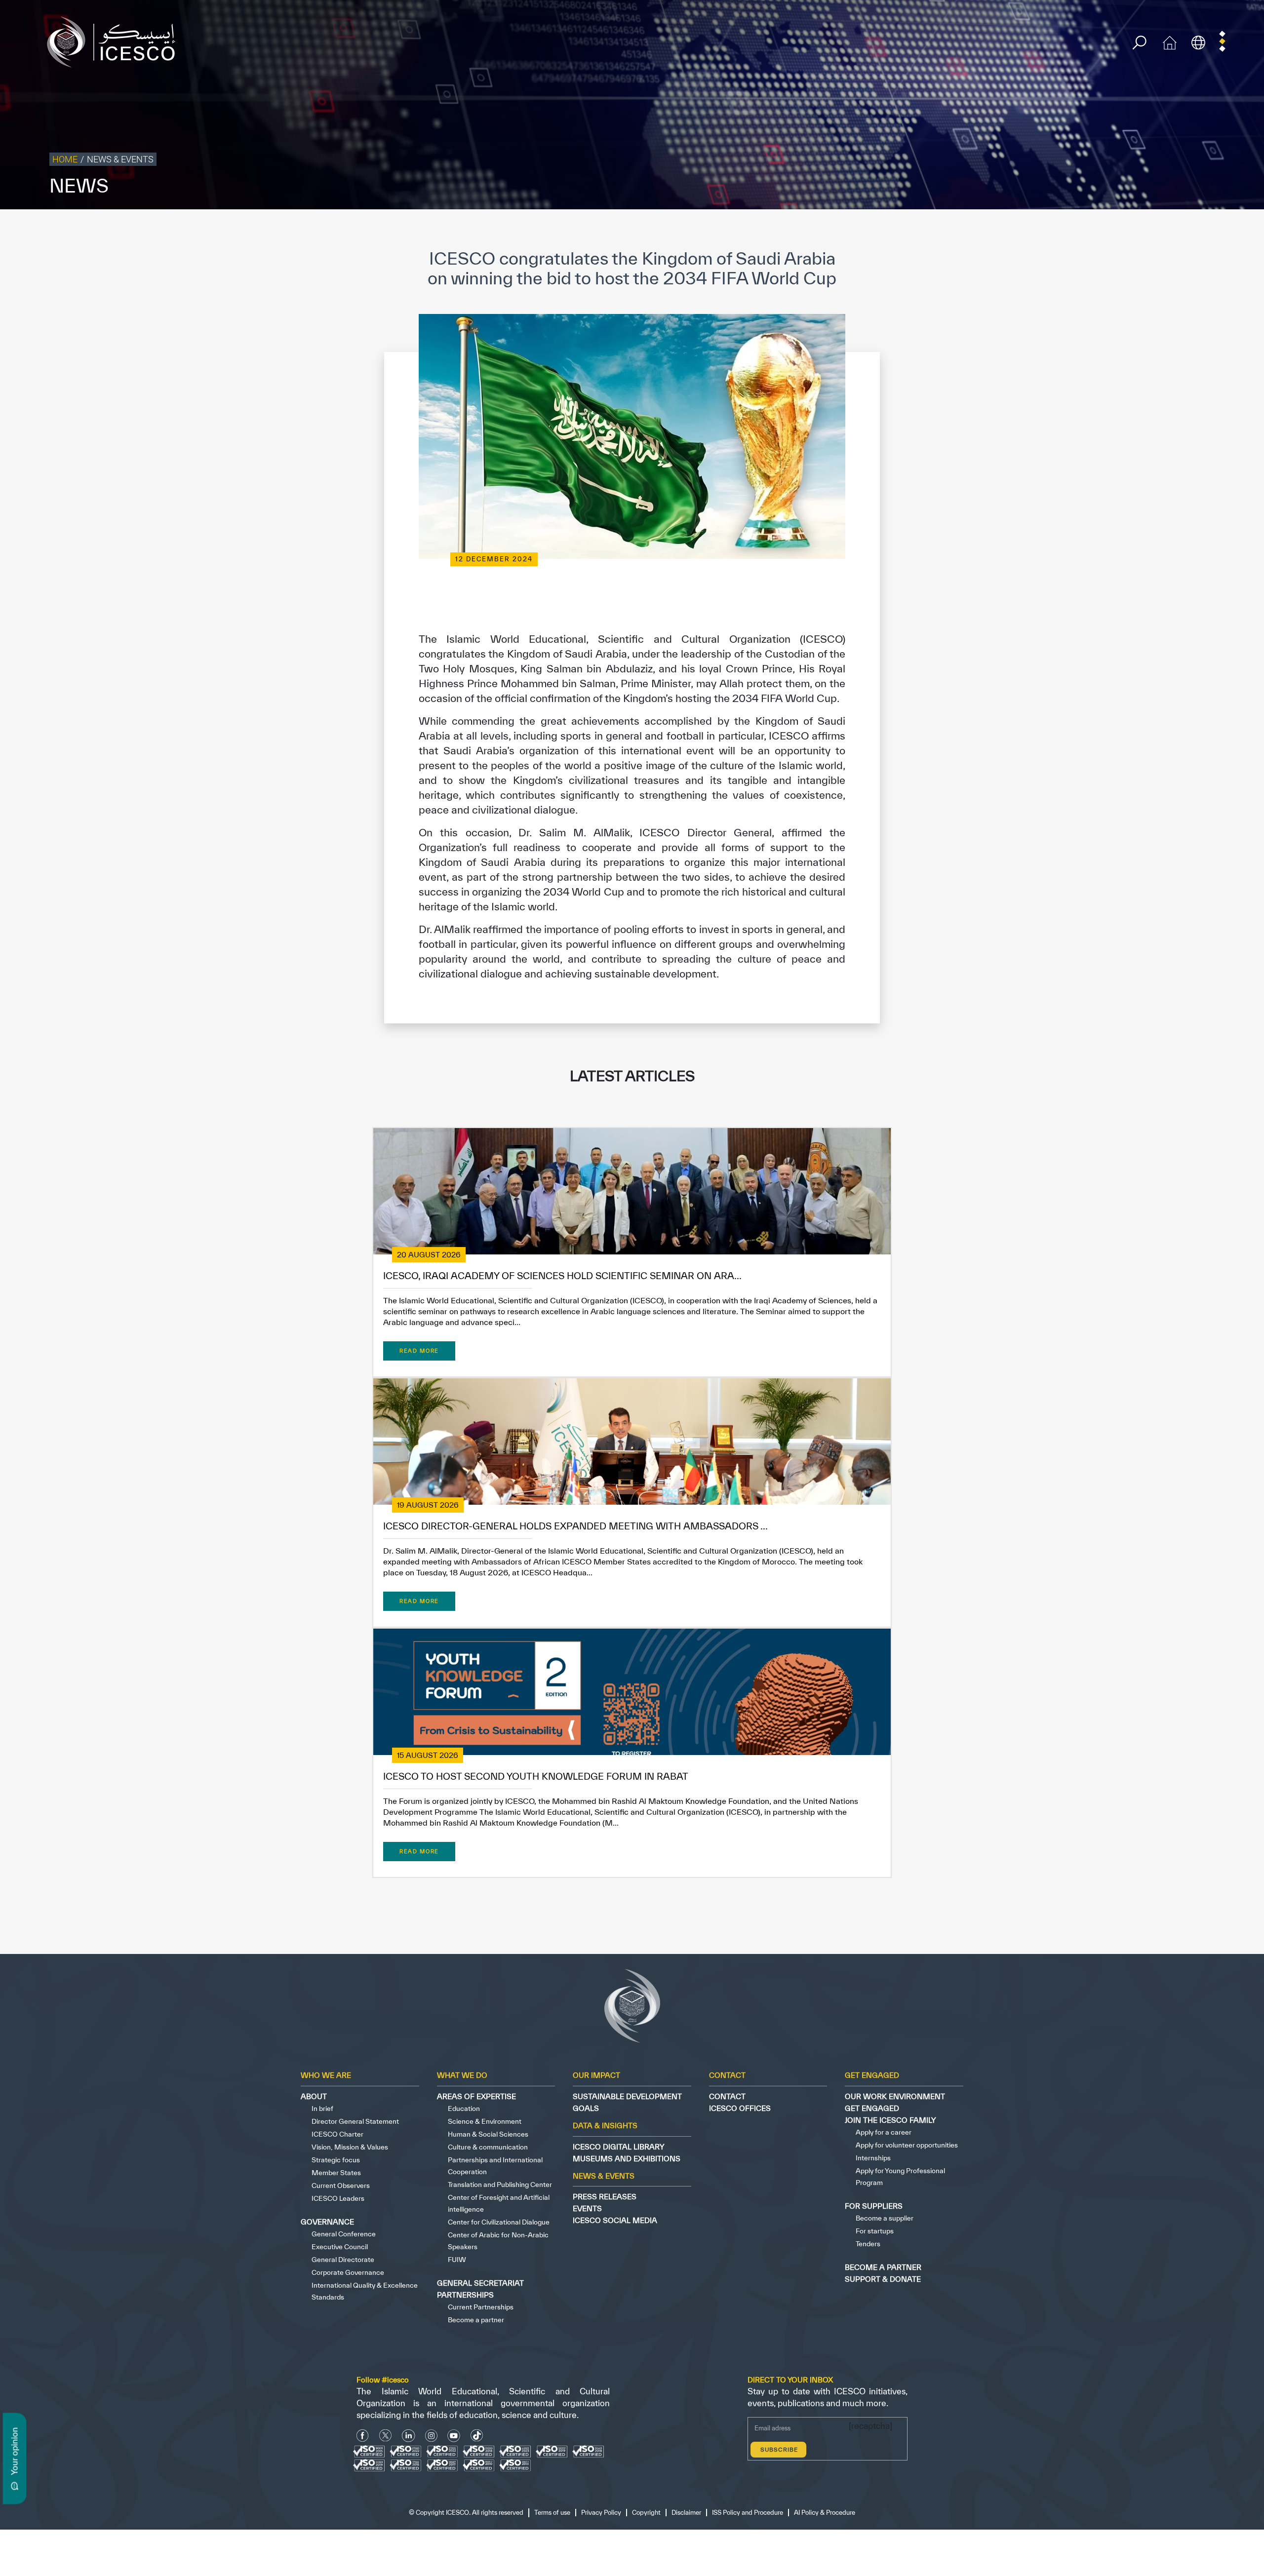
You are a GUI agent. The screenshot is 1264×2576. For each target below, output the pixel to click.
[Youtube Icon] (454, 2436)
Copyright (1053, 230)
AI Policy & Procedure (1228, 230)
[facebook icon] (363, 2436)
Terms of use (961, 230)
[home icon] (1170, 41)
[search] (1139, 43)
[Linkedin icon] (409, 2436)
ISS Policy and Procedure (1152, 230)
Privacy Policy (1009, 230)
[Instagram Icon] (431, 2436)
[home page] (115, 41)
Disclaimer (1092, 230)
